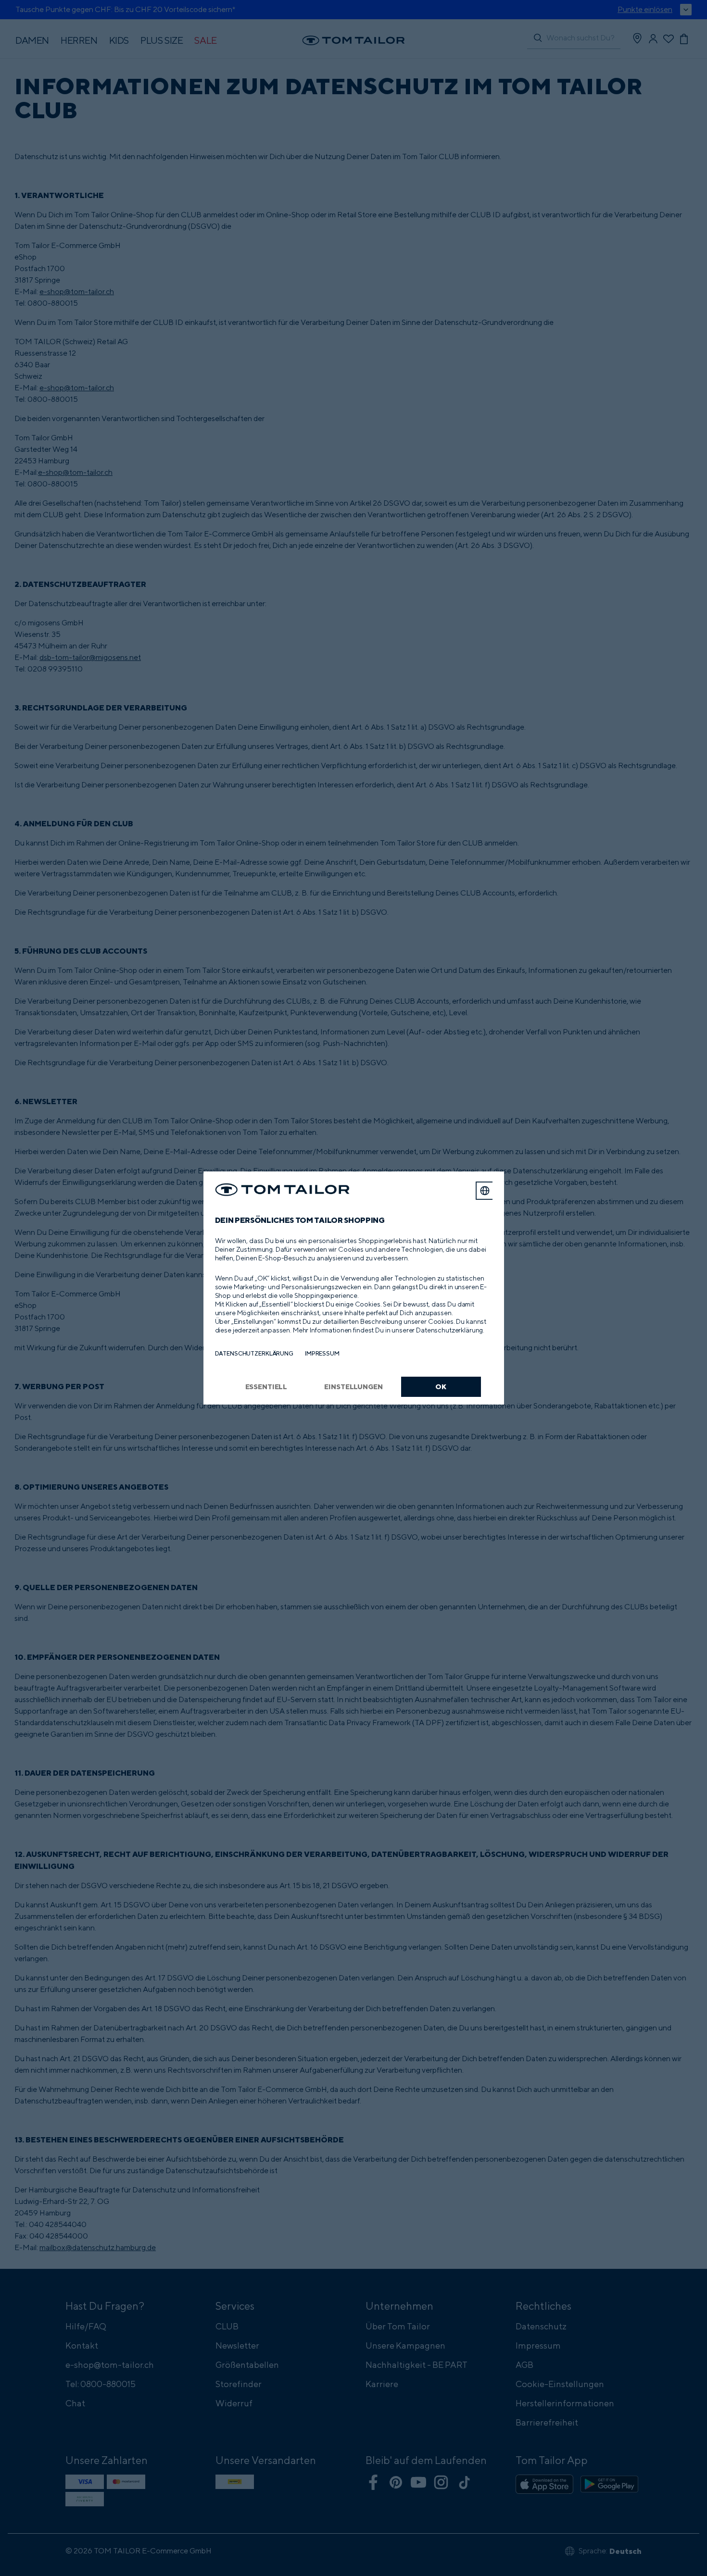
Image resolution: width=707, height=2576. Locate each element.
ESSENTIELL (266, 1387)
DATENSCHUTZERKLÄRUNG (254, 1353)
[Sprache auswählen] (485, 1191)
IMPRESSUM (322, 1353)
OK (441, 1387)
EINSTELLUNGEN (353, 1387)
